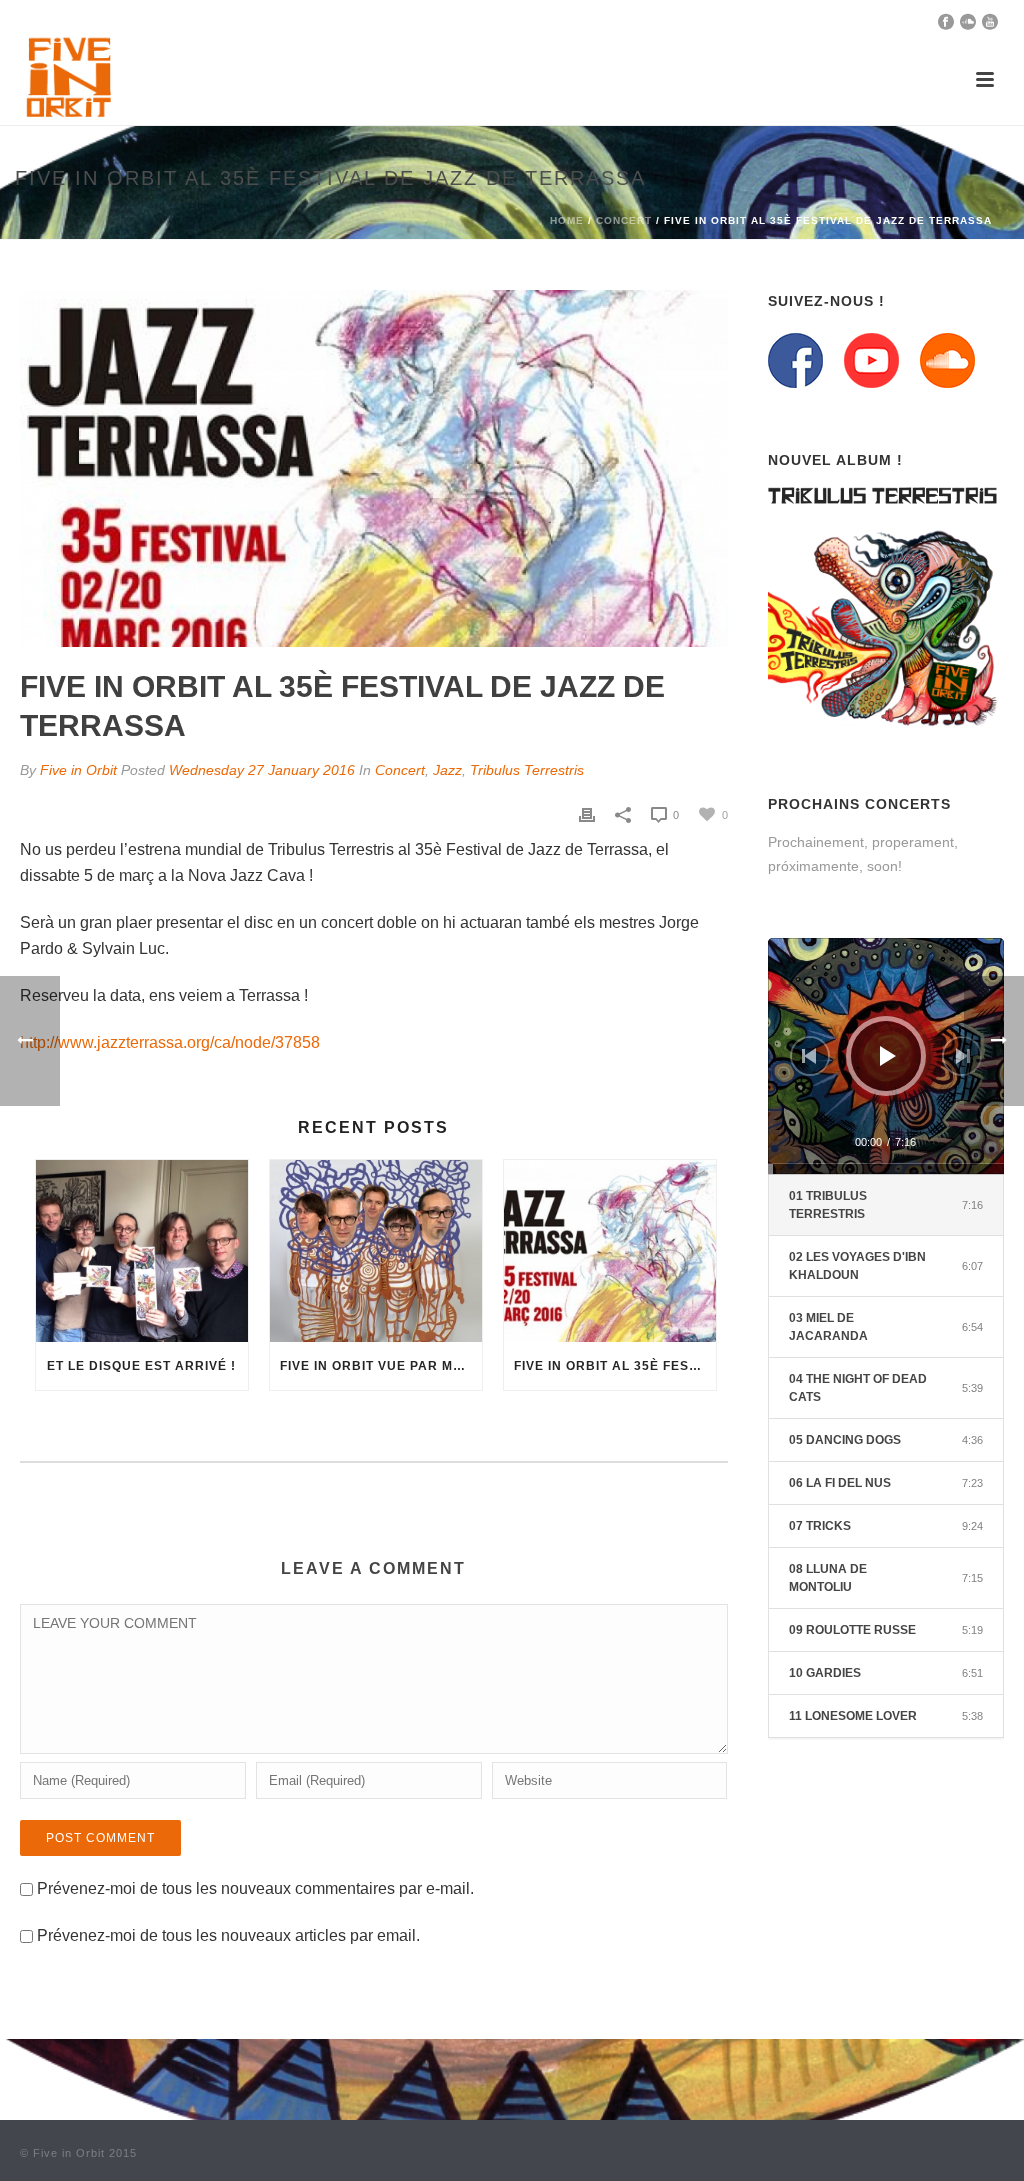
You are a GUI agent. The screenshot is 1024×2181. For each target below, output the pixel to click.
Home (567, 220)
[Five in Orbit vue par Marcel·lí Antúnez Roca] (376, 1250)
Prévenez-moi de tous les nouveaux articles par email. (228, 1935)
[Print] (587, 814)
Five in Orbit (78, 770)
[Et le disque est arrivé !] (142, 1250)
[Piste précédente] (810, 1056)
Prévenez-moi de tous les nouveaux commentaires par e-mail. (255, 1888)
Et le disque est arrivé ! (141, 1366)
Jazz (447, 770)
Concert (624, 220)
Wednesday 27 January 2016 (262, 770)
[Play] (888, 1056)
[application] (886, 1056)
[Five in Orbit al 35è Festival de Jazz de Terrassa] (610, 1250)
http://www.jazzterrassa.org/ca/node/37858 (170, 1042)
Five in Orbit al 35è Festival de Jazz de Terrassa (615, 1366)
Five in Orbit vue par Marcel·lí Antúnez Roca (381, 1366)
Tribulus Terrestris (527, 770)
